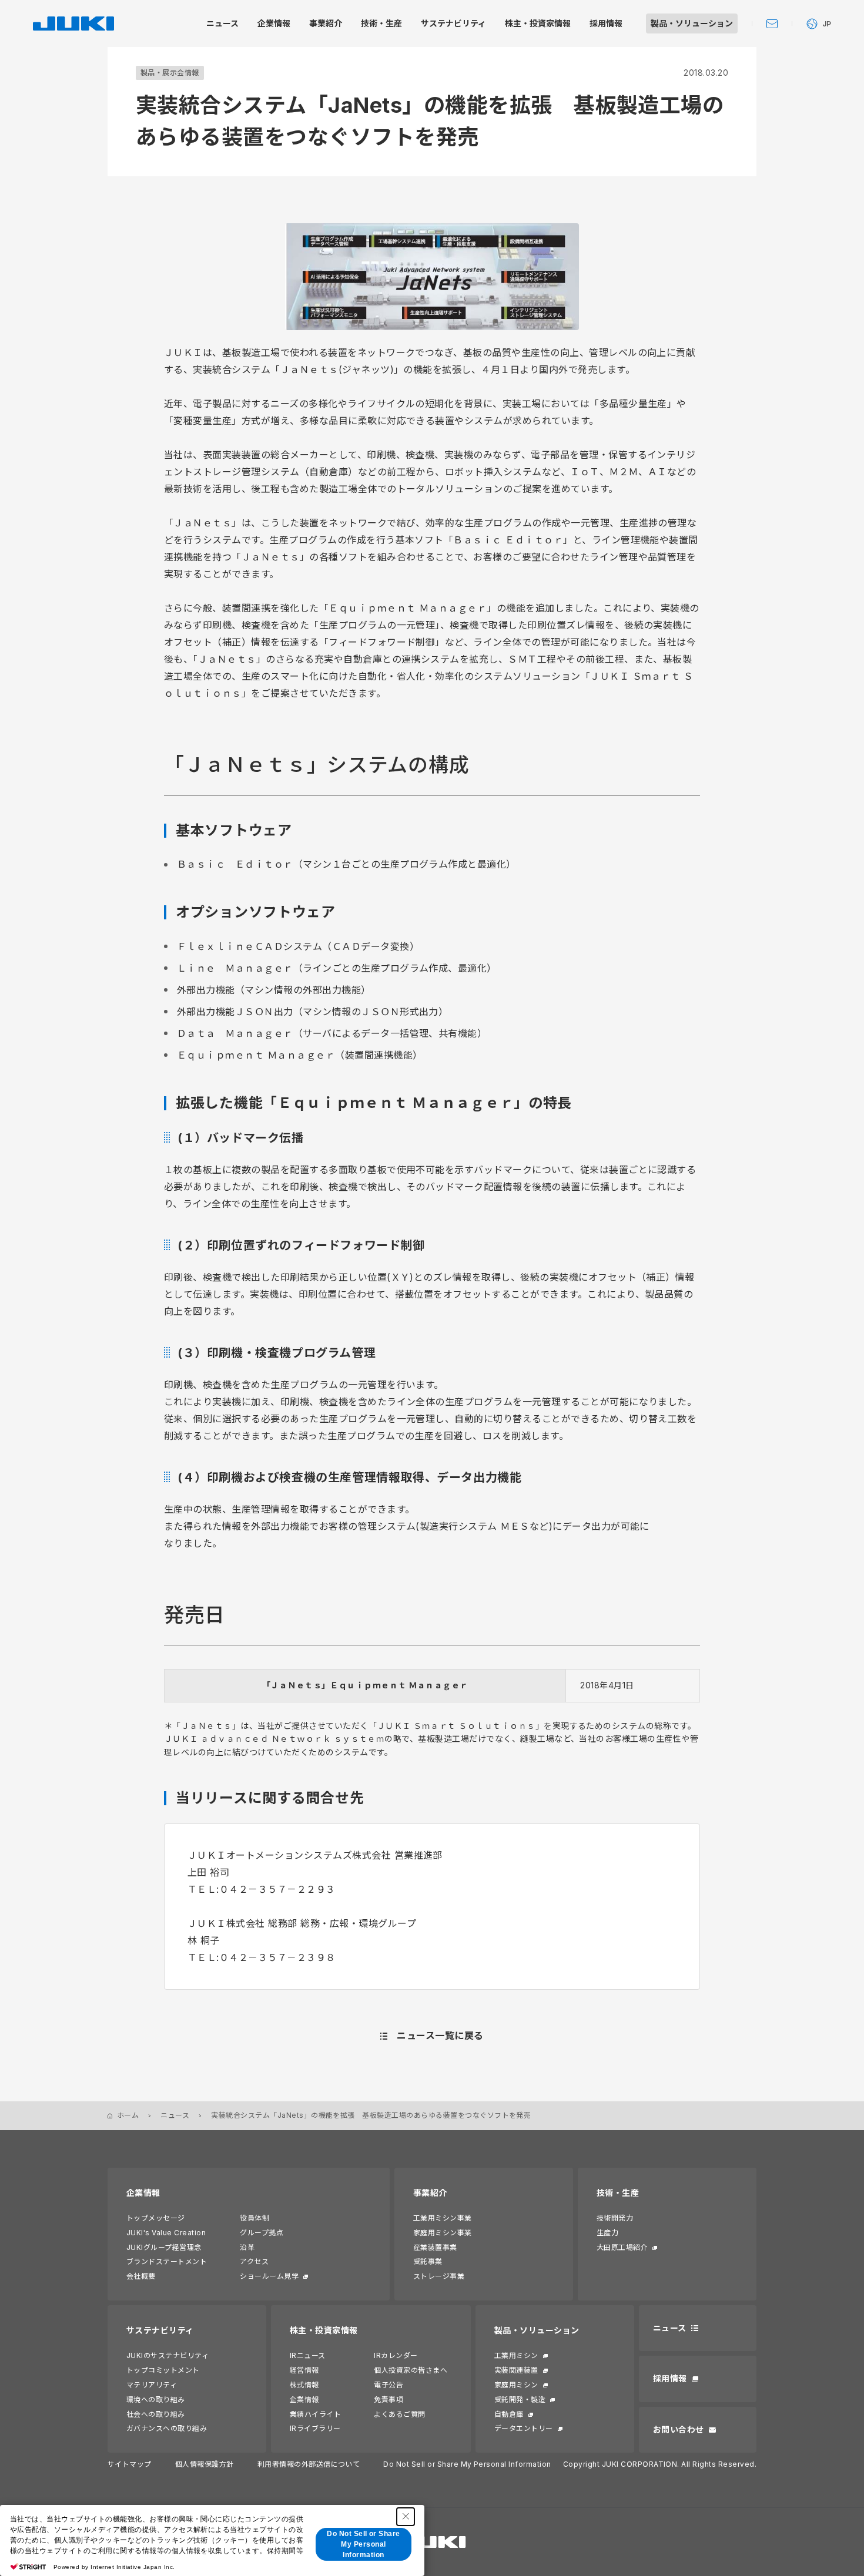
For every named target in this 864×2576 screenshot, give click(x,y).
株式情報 (304, 2385)
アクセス (254, 2261)
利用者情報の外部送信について (309, 2464)
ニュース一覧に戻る (440, 2036)
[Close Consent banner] (406, 2517)
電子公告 (389, 2385)
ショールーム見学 (269, 2276)
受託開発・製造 (520, 2399)
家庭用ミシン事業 (443, 2233)
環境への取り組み (156, 2399)
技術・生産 (618, 2193)
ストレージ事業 (439, 2276)
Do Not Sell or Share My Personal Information (467, 2464)
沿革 (247, 2247)
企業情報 (143, 2193)
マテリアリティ (152, 2385)
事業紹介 (430, 2193)
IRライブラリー (315, 2428)
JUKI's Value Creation (166, 2233)
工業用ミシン (516, 2355)
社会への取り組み (156, 2414)
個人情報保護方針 (205, 2464)
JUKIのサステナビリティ (168, 2355)
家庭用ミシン (516, 2385)
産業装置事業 (435, 2247)
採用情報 (670, 2378)
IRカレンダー (396, 2355)
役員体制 (254, 2218)
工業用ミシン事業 (443, 2218)
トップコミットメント (163, 2370)
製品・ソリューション (537, 2330)
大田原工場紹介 (622, 2247)
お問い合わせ (679, 2429)
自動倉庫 (509, 2414)
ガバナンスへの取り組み (167, 2428)
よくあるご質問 (399, 2414)
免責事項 (389, 2399)
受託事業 (428, 2261)
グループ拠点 (262, 2233)
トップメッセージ (156, 2218)
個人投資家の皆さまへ (411, 2370)
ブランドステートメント (167, 2261)
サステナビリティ (160, 2330)
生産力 (607, 2233)
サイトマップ (130, 2464)
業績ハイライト (315, 2414)
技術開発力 (615, 2218)
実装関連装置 (516, 2370)
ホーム (128, 2115)
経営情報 (304, 2370)
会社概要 (141, 2276)
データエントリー (524, 2428)
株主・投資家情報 (324, 2330)
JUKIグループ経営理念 (164, 2247)
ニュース (175, 2115)
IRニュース (308, 2355)
